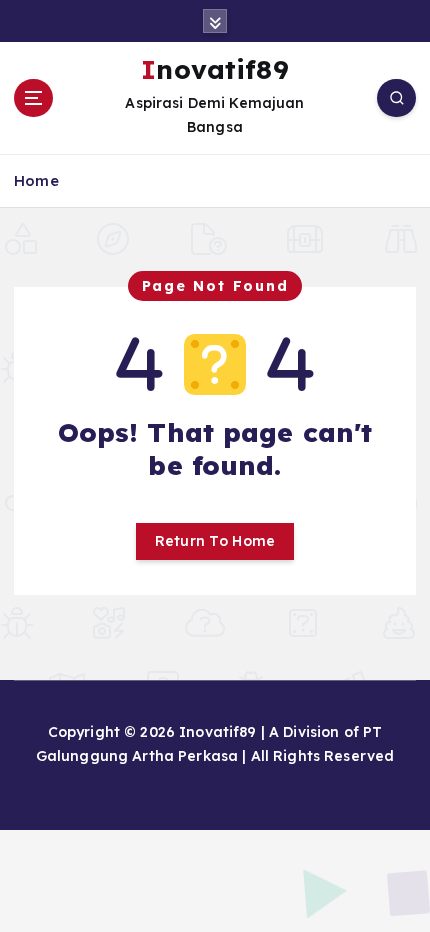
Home (36, 180)
